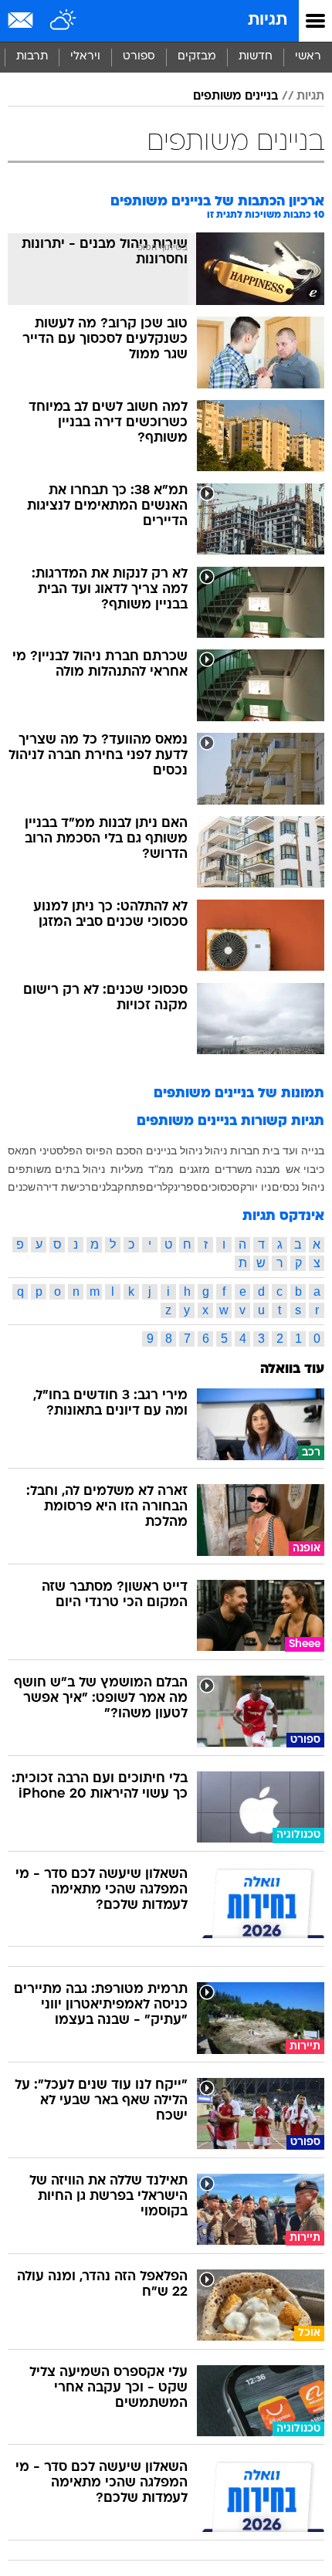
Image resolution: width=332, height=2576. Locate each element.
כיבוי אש (305, 1169)
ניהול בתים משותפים (56, 1169)
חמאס (22, 1151)
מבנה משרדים (247, 1169)
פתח (135, 1187)
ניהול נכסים (298, 1187)
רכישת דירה (63, 1187)
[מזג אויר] (64, 21)
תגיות (268, 20)
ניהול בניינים (174, 1151)
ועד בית (280, 1151)
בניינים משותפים (235, 97)
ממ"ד (161, 1169)
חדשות (256, 57)
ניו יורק (256, 1187)
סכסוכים (220, 1187)
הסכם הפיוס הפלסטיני (91, 1151)
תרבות (32, 57)
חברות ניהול (232, 1151)
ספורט (139, 57)
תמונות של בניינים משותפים (239, 1094)
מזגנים (195, 1169)
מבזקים (197, 57)
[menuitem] (255, 57)
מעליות (127, 1169)
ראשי (308, 57)
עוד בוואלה (292, 1369)
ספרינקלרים (173, 1187)
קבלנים (107, 1187)
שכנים (22, 1187)
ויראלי (85, 57)
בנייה (313, 1151)
